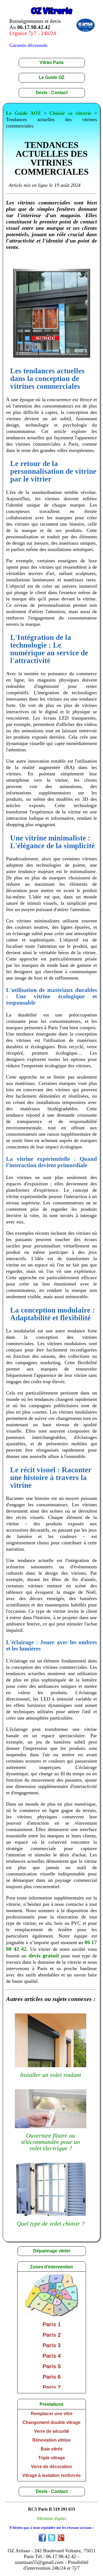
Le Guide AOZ (23, 113)
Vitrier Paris (52, 62)
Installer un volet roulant (51, 2075)
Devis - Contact (52, 93)
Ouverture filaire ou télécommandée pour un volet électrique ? (51, 2142)
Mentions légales (52, 2518)
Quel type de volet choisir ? (51, 2224)
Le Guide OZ (52, 77)
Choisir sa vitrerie (70, 113)
